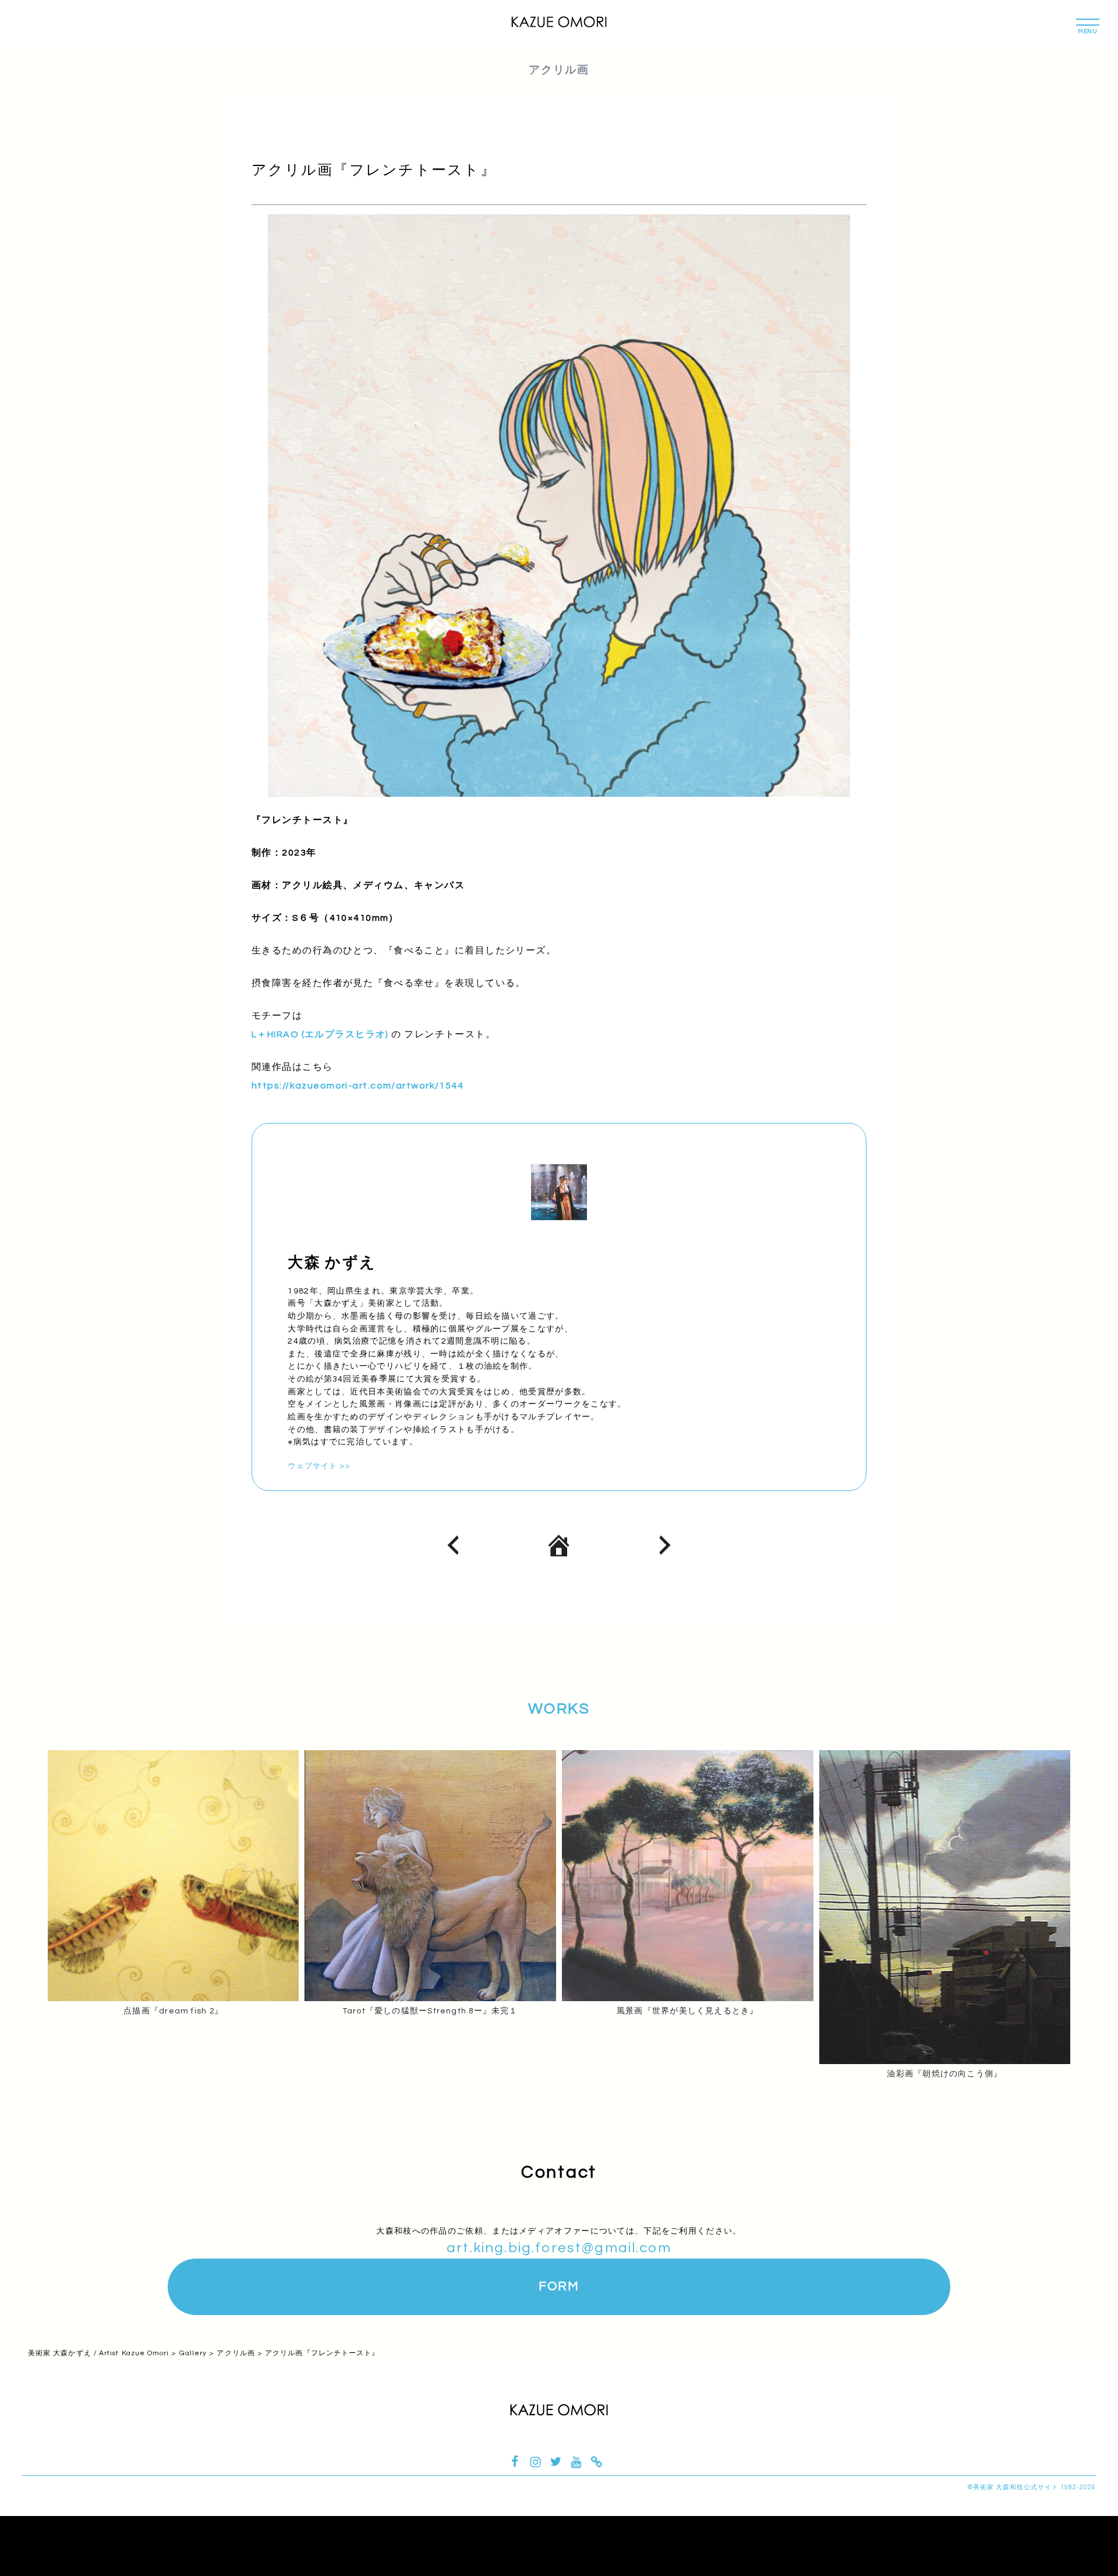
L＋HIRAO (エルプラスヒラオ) (320, 1034)
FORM (559, 2286)
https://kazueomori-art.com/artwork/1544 (358, 1086)
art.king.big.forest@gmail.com (559, 2248)
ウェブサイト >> (319, 1466)
